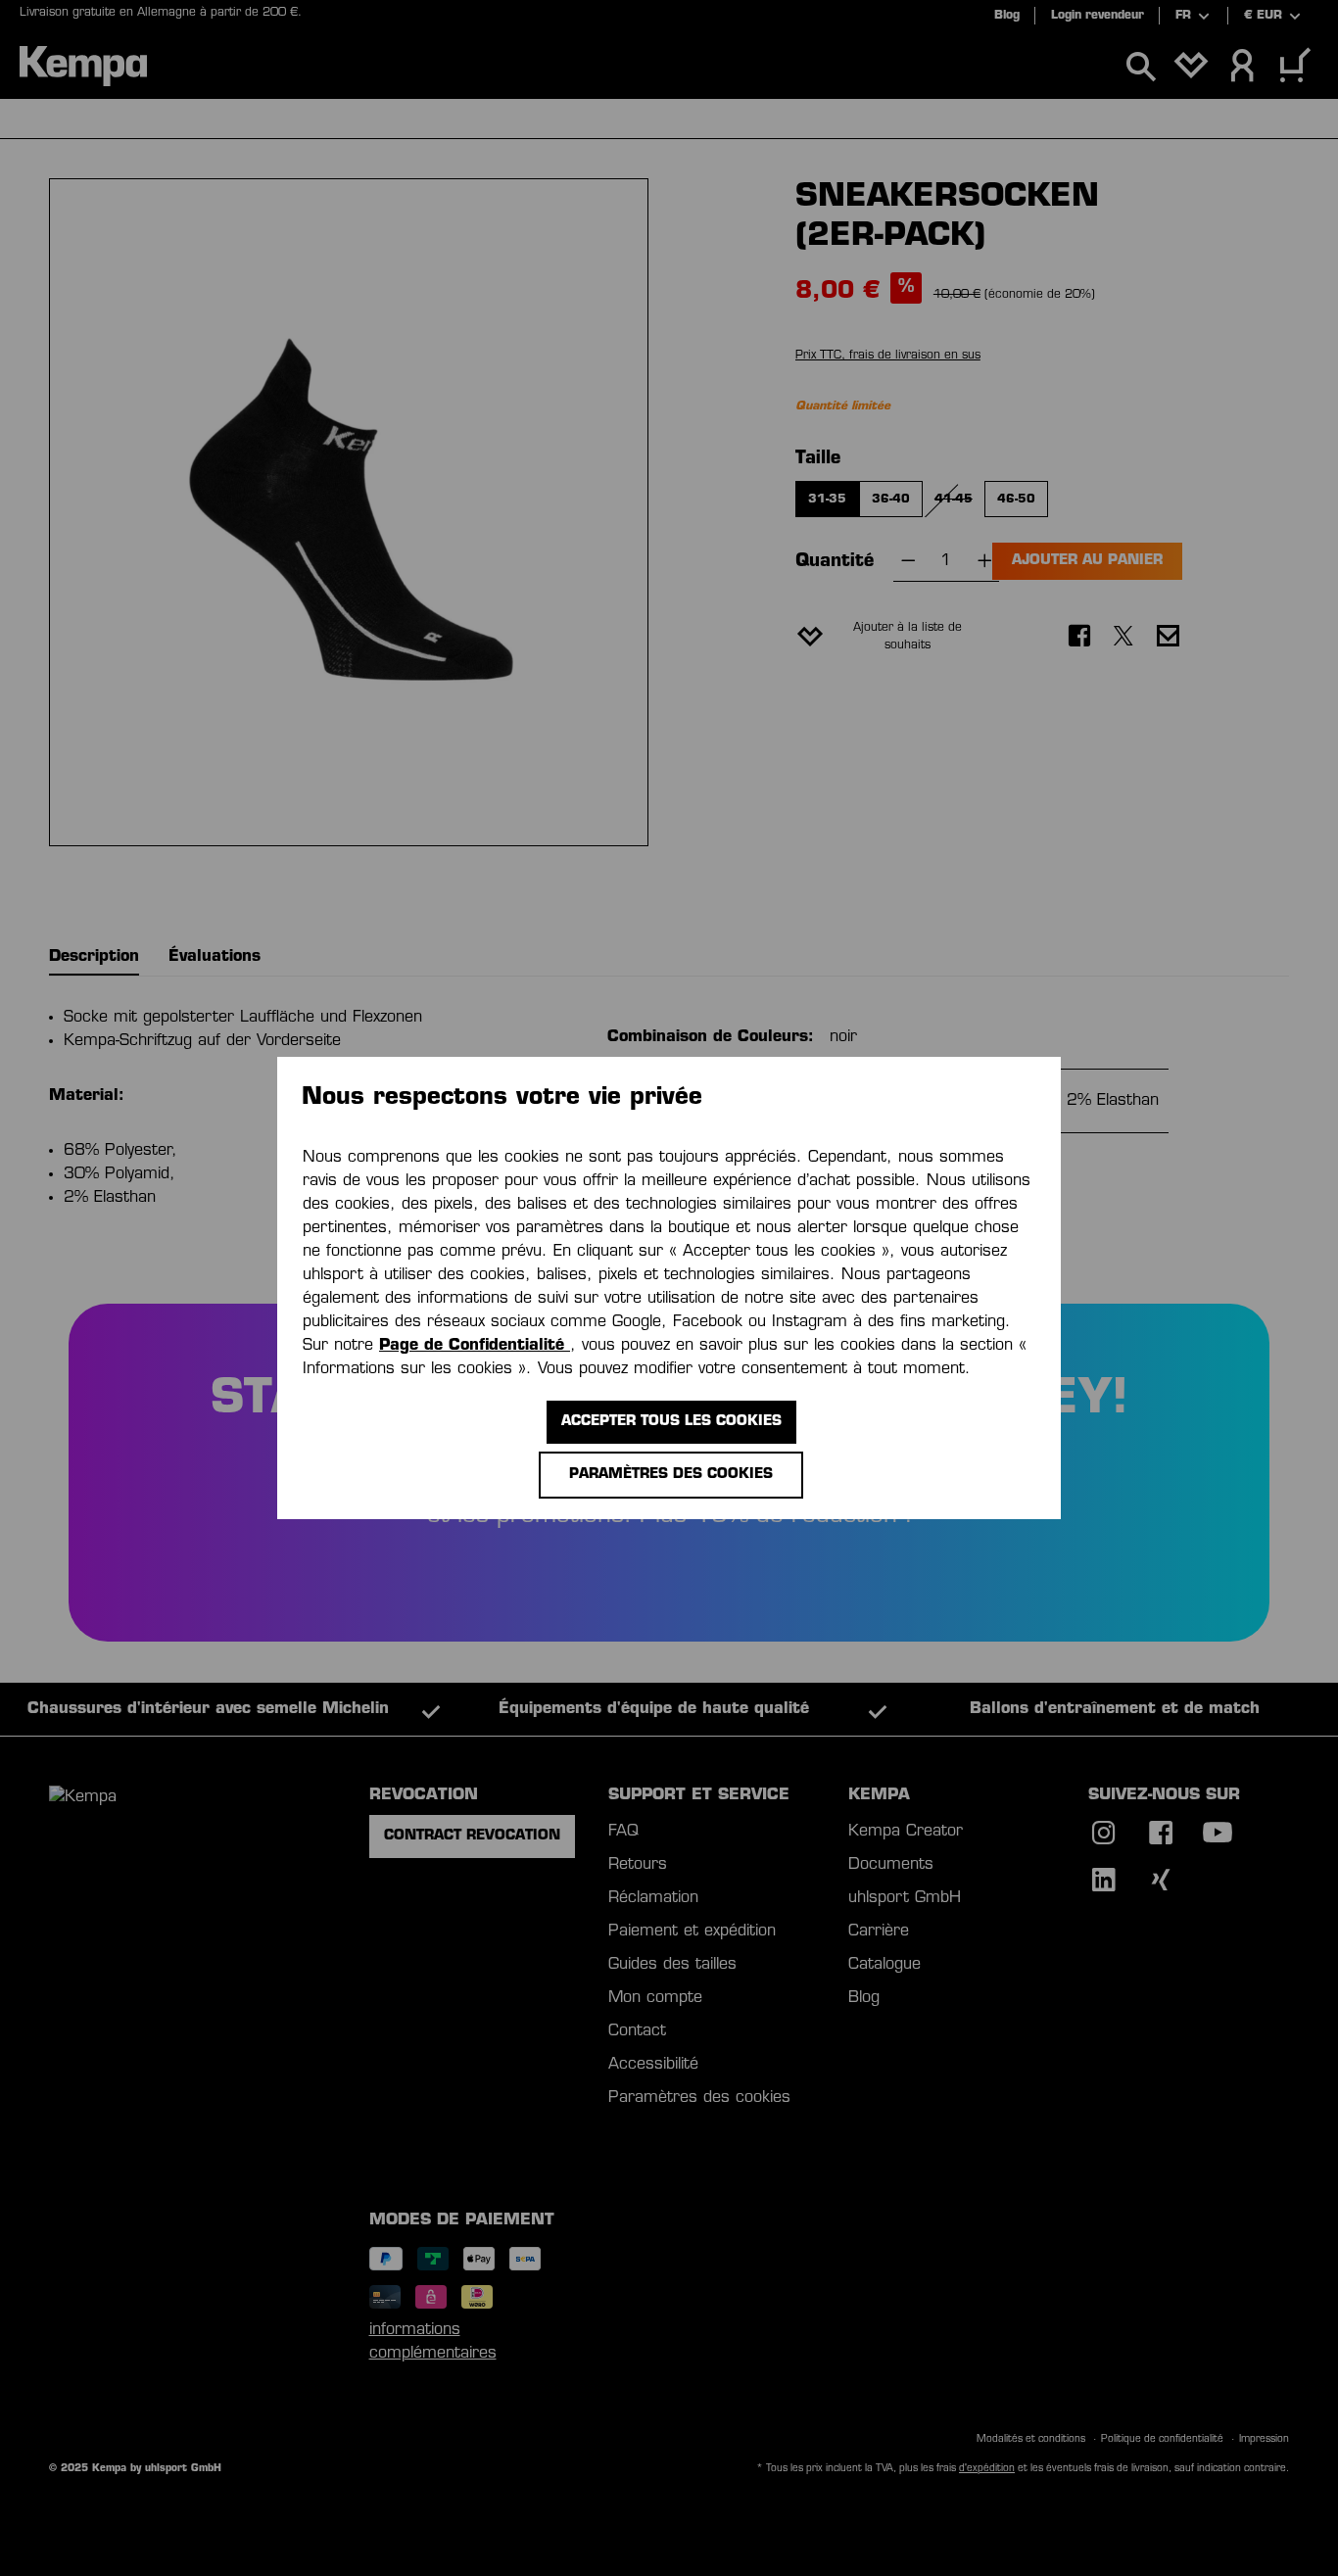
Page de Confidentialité (475, 1346)
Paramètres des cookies (671, 1475)
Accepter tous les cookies (671, 1422)
